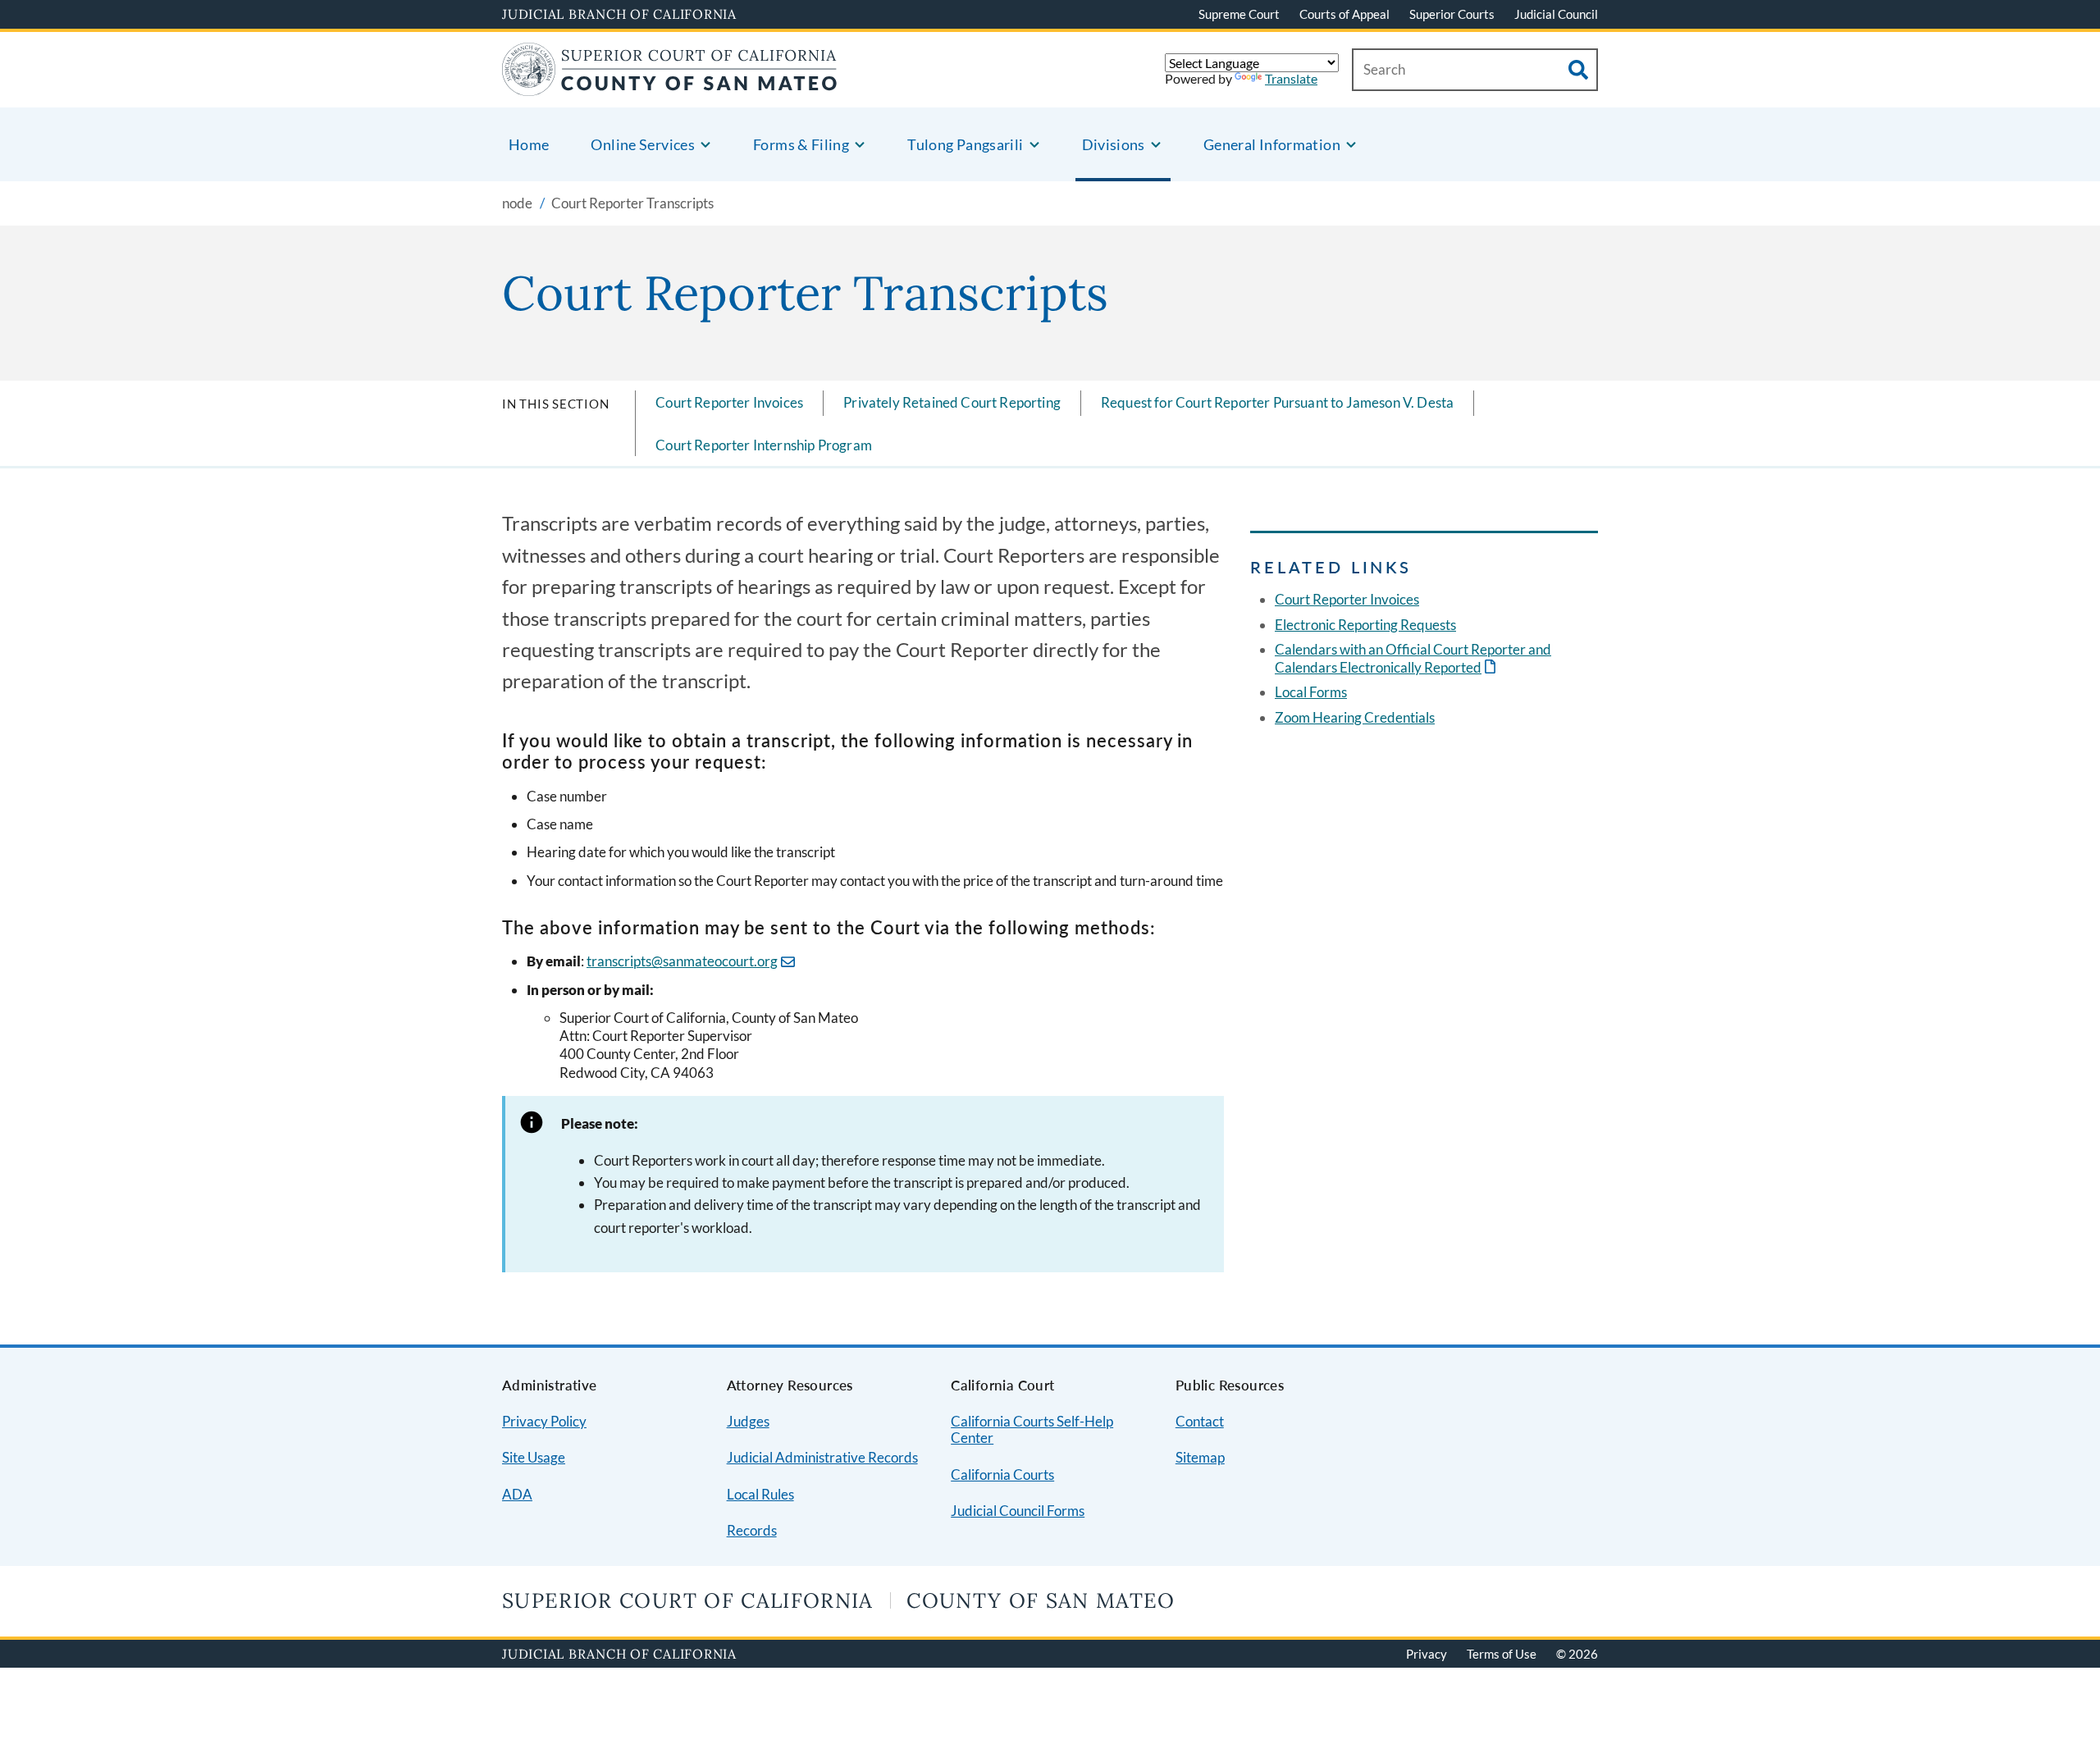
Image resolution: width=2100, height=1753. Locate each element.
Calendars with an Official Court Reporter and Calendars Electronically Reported (1413, 658)
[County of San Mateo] (670, 86)
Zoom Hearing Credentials (1355, 717)
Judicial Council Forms (1018, 1511)
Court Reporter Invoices (729, 402)
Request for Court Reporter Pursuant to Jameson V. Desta (1277, 402)
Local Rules (760, 1494)
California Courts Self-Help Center (1032, 1430)
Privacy (1427, 1654)
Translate (1291, 78)
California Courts (1002, 1475)
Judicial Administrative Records (822, 1457)
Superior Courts (1452, 14)
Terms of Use (1502, 1654)
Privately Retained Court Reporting (952, 402)
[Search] (1578, 70)
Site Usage (534, 1457)
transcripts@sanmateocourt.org (682, 961)
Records (752, 1530)
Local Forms (1311, 692)
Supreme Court (1239, 14)
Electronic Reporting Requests (1365, 625)
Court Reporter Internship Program (764, 445)
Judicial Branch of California (619, 14)
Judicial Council (1556, 14)
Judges (748, 1421)
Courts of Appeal (1344, 14)
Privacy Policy (544, 1421)
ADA (517, 1494)
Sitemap (1200, 1457)
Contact (1200, 1421)
